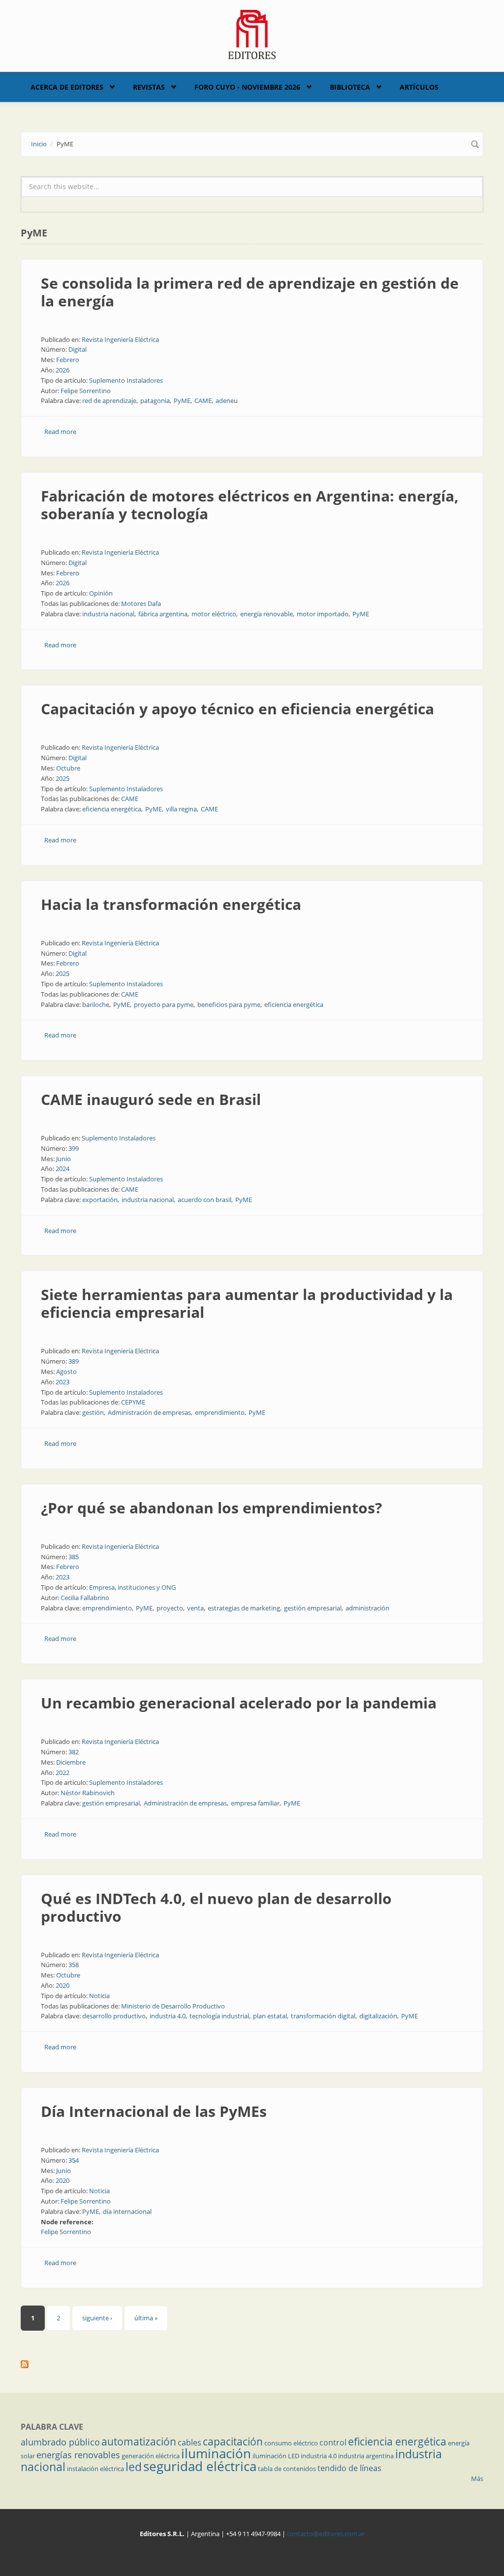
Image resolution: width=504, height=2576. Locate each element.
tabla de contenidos (287, 2469)
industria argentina (366, 2456)
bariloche (96, 1004)
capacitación (233, 2442)
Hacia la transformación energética (171, 904)
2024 (63, 1169)
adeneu (227, 401)
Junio (63, 1159)
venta (195, 1608)
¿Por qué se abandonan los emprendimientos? (211, 1508)
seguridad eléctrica (200, 2466)
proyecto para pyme (164, 1004)
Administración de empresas (149, 1412)
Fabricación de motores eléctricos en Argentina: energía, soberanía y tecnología (250, 505)
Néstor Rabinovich (88, 1793)
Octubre (68, 768)
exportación (100, 1200)
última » (146, 2318)
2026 (63, 370)
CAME (203, 401)
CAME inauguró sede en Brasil (151, 1099)
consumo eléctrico (291, 2443)
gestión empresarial (313, 1608)
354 (74, 2160)
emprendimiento (220, 1412)
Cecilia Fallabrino (85, 1598)
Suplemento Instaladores (126, 380)
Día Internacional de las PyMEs (154, 2111)
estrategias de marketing (244, 1608)
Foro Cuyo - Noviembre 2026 (247, 87)
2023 (63, 1382)
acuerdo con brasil (205, 1200)
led (134, 2467)
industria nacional (108, 614)
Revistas (149, 87)
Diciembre (71, 1762)
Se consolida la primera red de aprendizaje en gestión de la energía (250, 292)
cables (189, 2442)
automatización (139, 2442)
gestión (93, 1412)
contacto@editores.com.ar (326, 2534)
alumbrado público (60, 2442)
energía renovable (267, 614)
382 (74, 1752)
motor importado (323, 614)
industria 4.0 (168, 2016)
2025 (63, 778)
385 (74, 1557)
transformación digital (323, 2016)
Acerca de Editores (67, 87)
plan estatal (270, 2016)
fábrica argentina (163, 614)
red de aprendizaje (109, 401)
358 (74, 1965)
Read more (60, 432)
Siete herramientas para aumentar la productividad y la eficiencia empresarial (247, 1303)
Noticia (99, 1996)
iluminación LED (276, 2456)
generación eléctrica (151, 2456)
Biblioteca (350, 87)
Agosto (66, 1372)
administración (367, 1608)
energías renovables (78, 2455)
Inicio (39, 144)
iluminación (216, 2453)
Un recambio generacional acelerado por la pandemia (239, 1703)
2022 (63, 1773)
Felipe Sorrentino (86, 391)
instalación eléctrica (95, 2469)
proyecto (170, 1608)
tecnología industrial (219, 2016)
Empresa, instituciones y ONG (132, 1587)
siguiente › (97, 2318)
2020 (63, 1985)
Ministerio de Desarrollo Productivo (173, 2006)
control (333, 2442)
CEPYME (133, 1402)
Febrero (68, 360)
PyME (182, 401)
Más (477, 2478)
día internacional (127, 2211)
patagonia (155, 401)
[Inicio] (252, 33)
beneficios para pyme (229, 1004)
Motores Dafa (141, 603)
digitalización (378, 2016)
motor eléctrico (214, 614)
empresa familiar (255, 1803)
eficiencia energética (112, 809)
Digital (78, 349)
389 (74, 1361)
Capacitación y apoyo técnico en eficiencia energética (237, 709)
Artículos (419, 87)
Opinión (101, 593)
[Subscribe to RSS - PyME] (252, 2364)
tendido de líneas (349, 2468)
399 (74, 1148)
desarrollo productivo (114, 2016)
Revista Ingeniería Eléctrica (120, 339)
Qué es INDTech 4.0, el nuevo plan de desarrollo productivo (216, 1907)
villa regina (181, 809)
